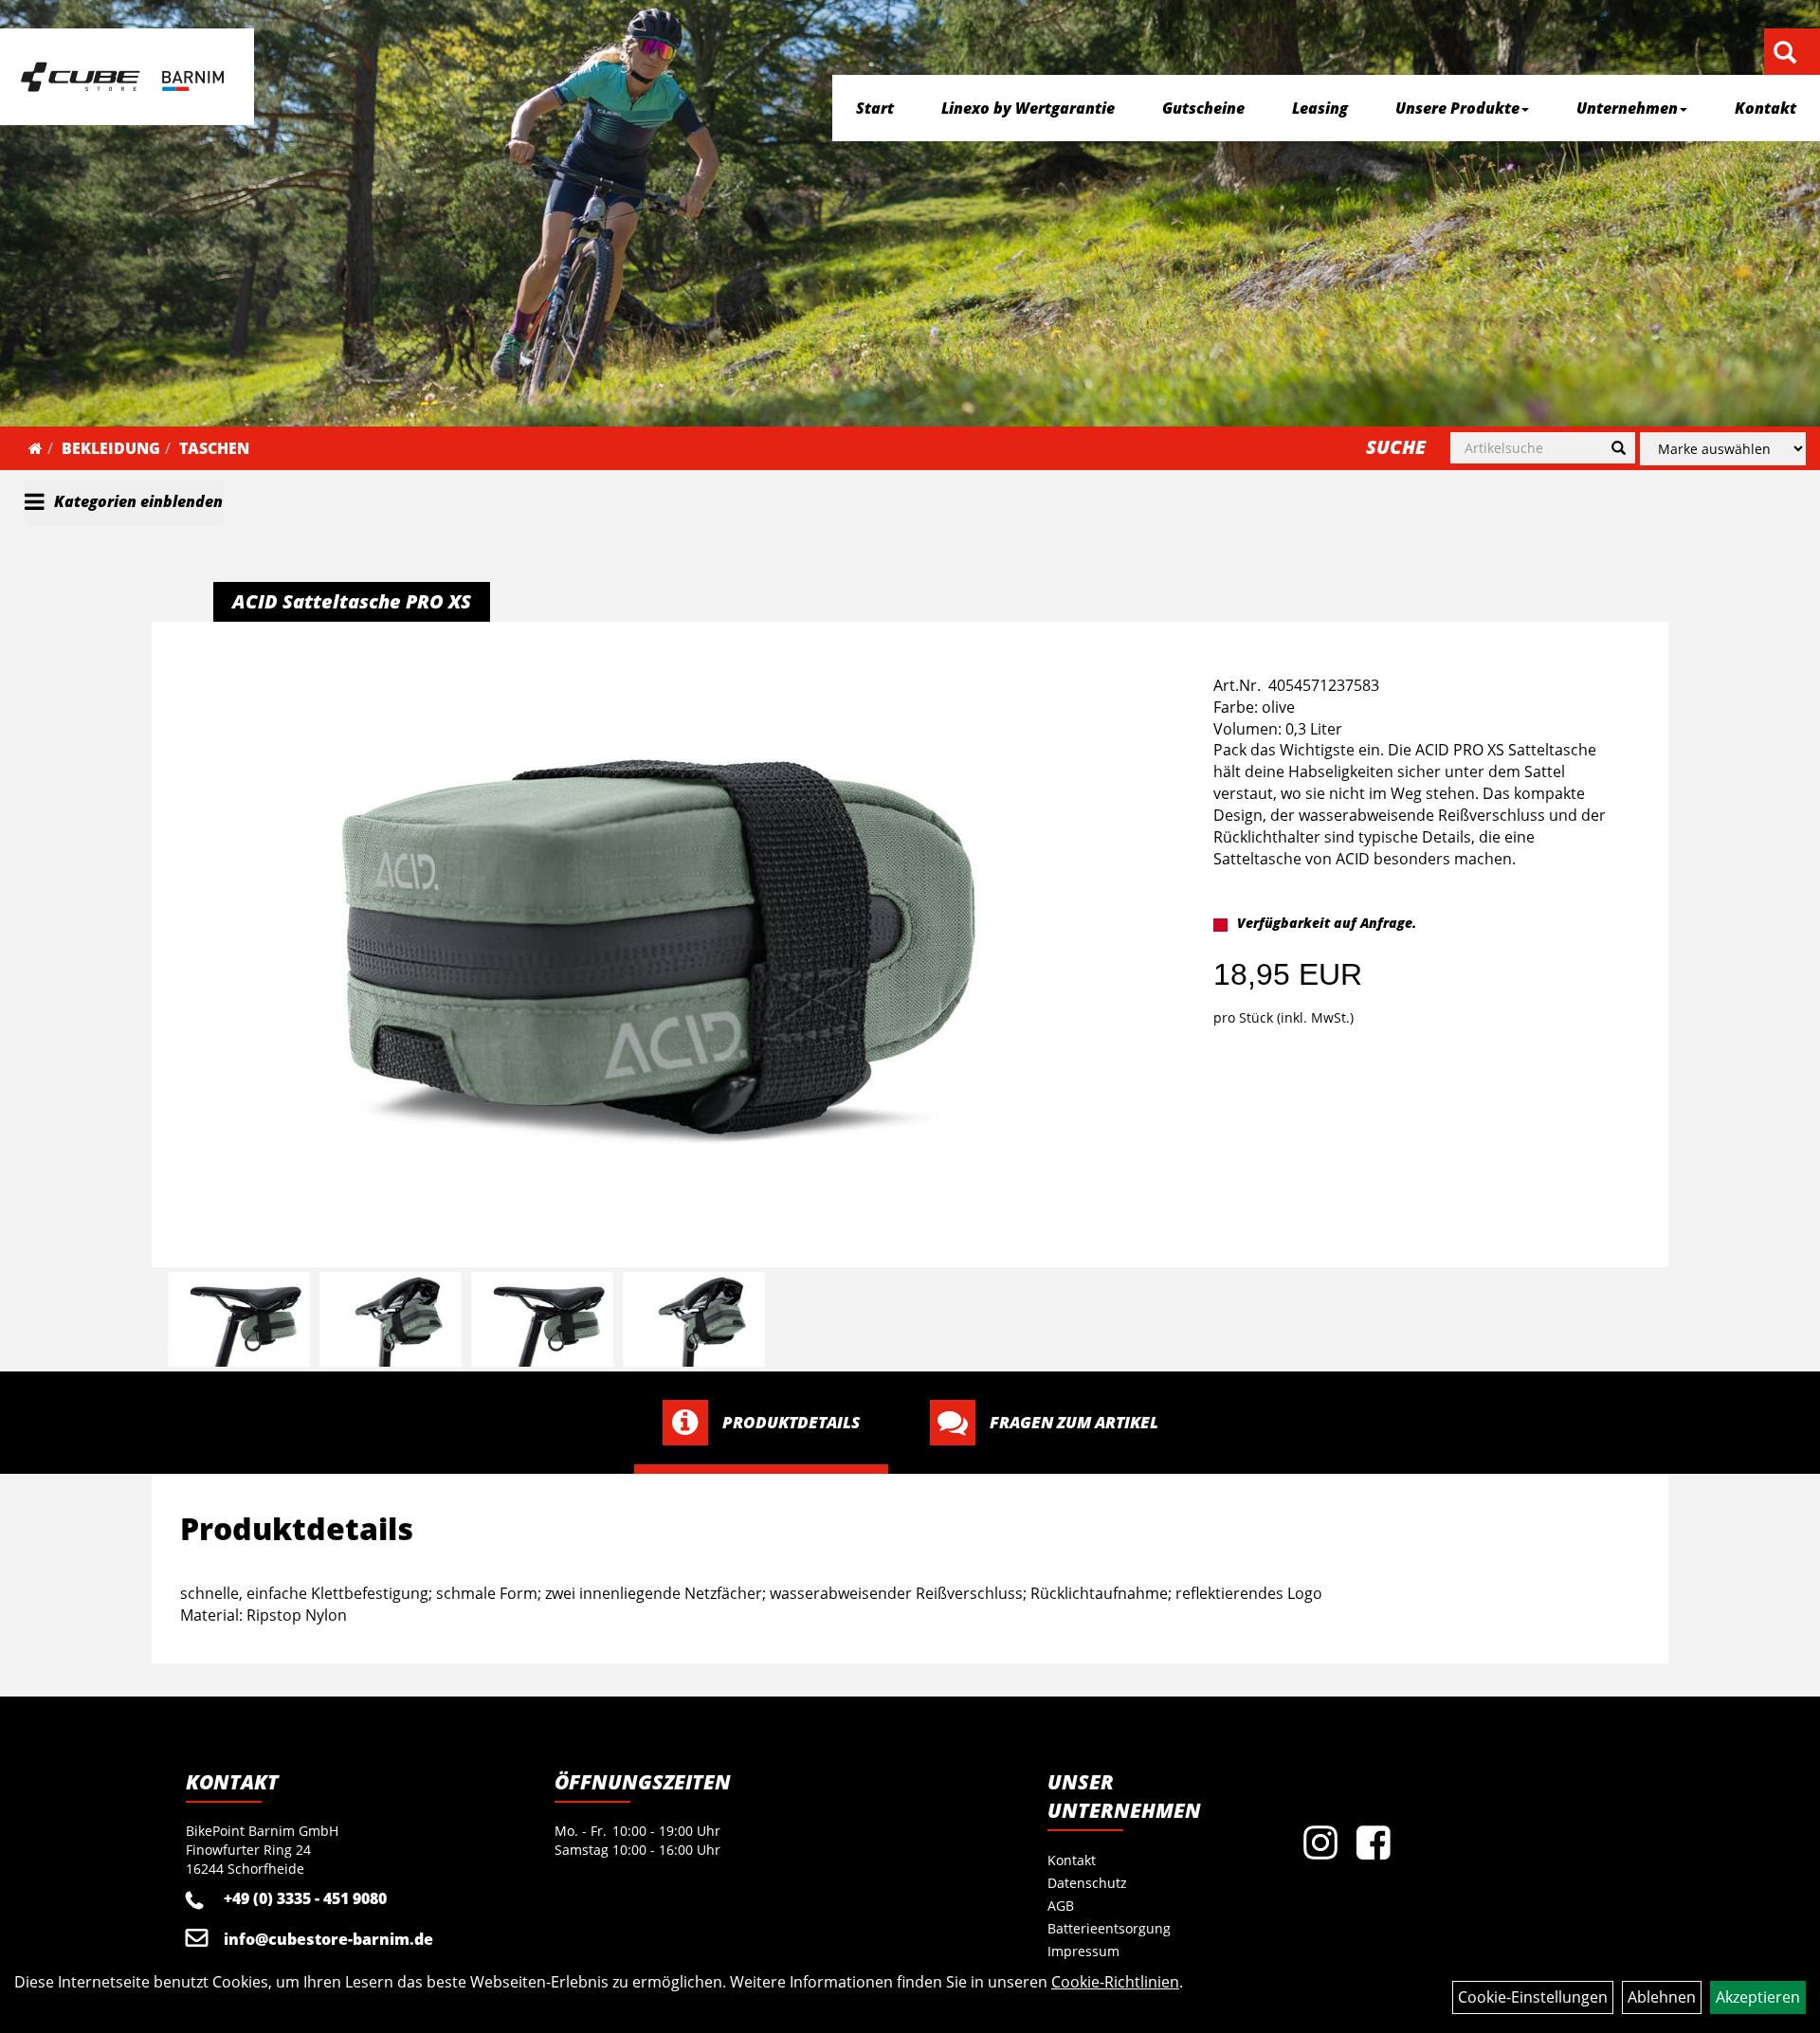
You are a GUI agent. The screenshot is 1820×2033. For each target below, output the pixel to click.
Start (875, 108)
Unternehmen (1627, 108)
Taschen (214, 448)
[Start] (36, 448)
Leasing (1320, 108)
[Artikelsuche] (1785, 54)
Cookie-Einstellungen (1533, 1997)
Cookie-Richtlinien (1115, 1982)
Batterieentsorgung (1109, 1928)
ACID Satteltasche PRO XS (352, 601)
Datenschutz (1087, 1883)
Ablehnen (1662, 1997)
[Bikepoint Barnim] (122, 77)
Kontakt (1765, 108)
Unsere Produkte (1457, 108)
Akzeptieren (1758, 1997)
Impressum (1083, 1951)
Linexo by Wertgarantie (1028, 108)
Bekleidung (111, 448)
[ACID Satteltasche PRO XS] (658, 947)
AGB (1061, 1906)
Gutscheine (1203, 108)
